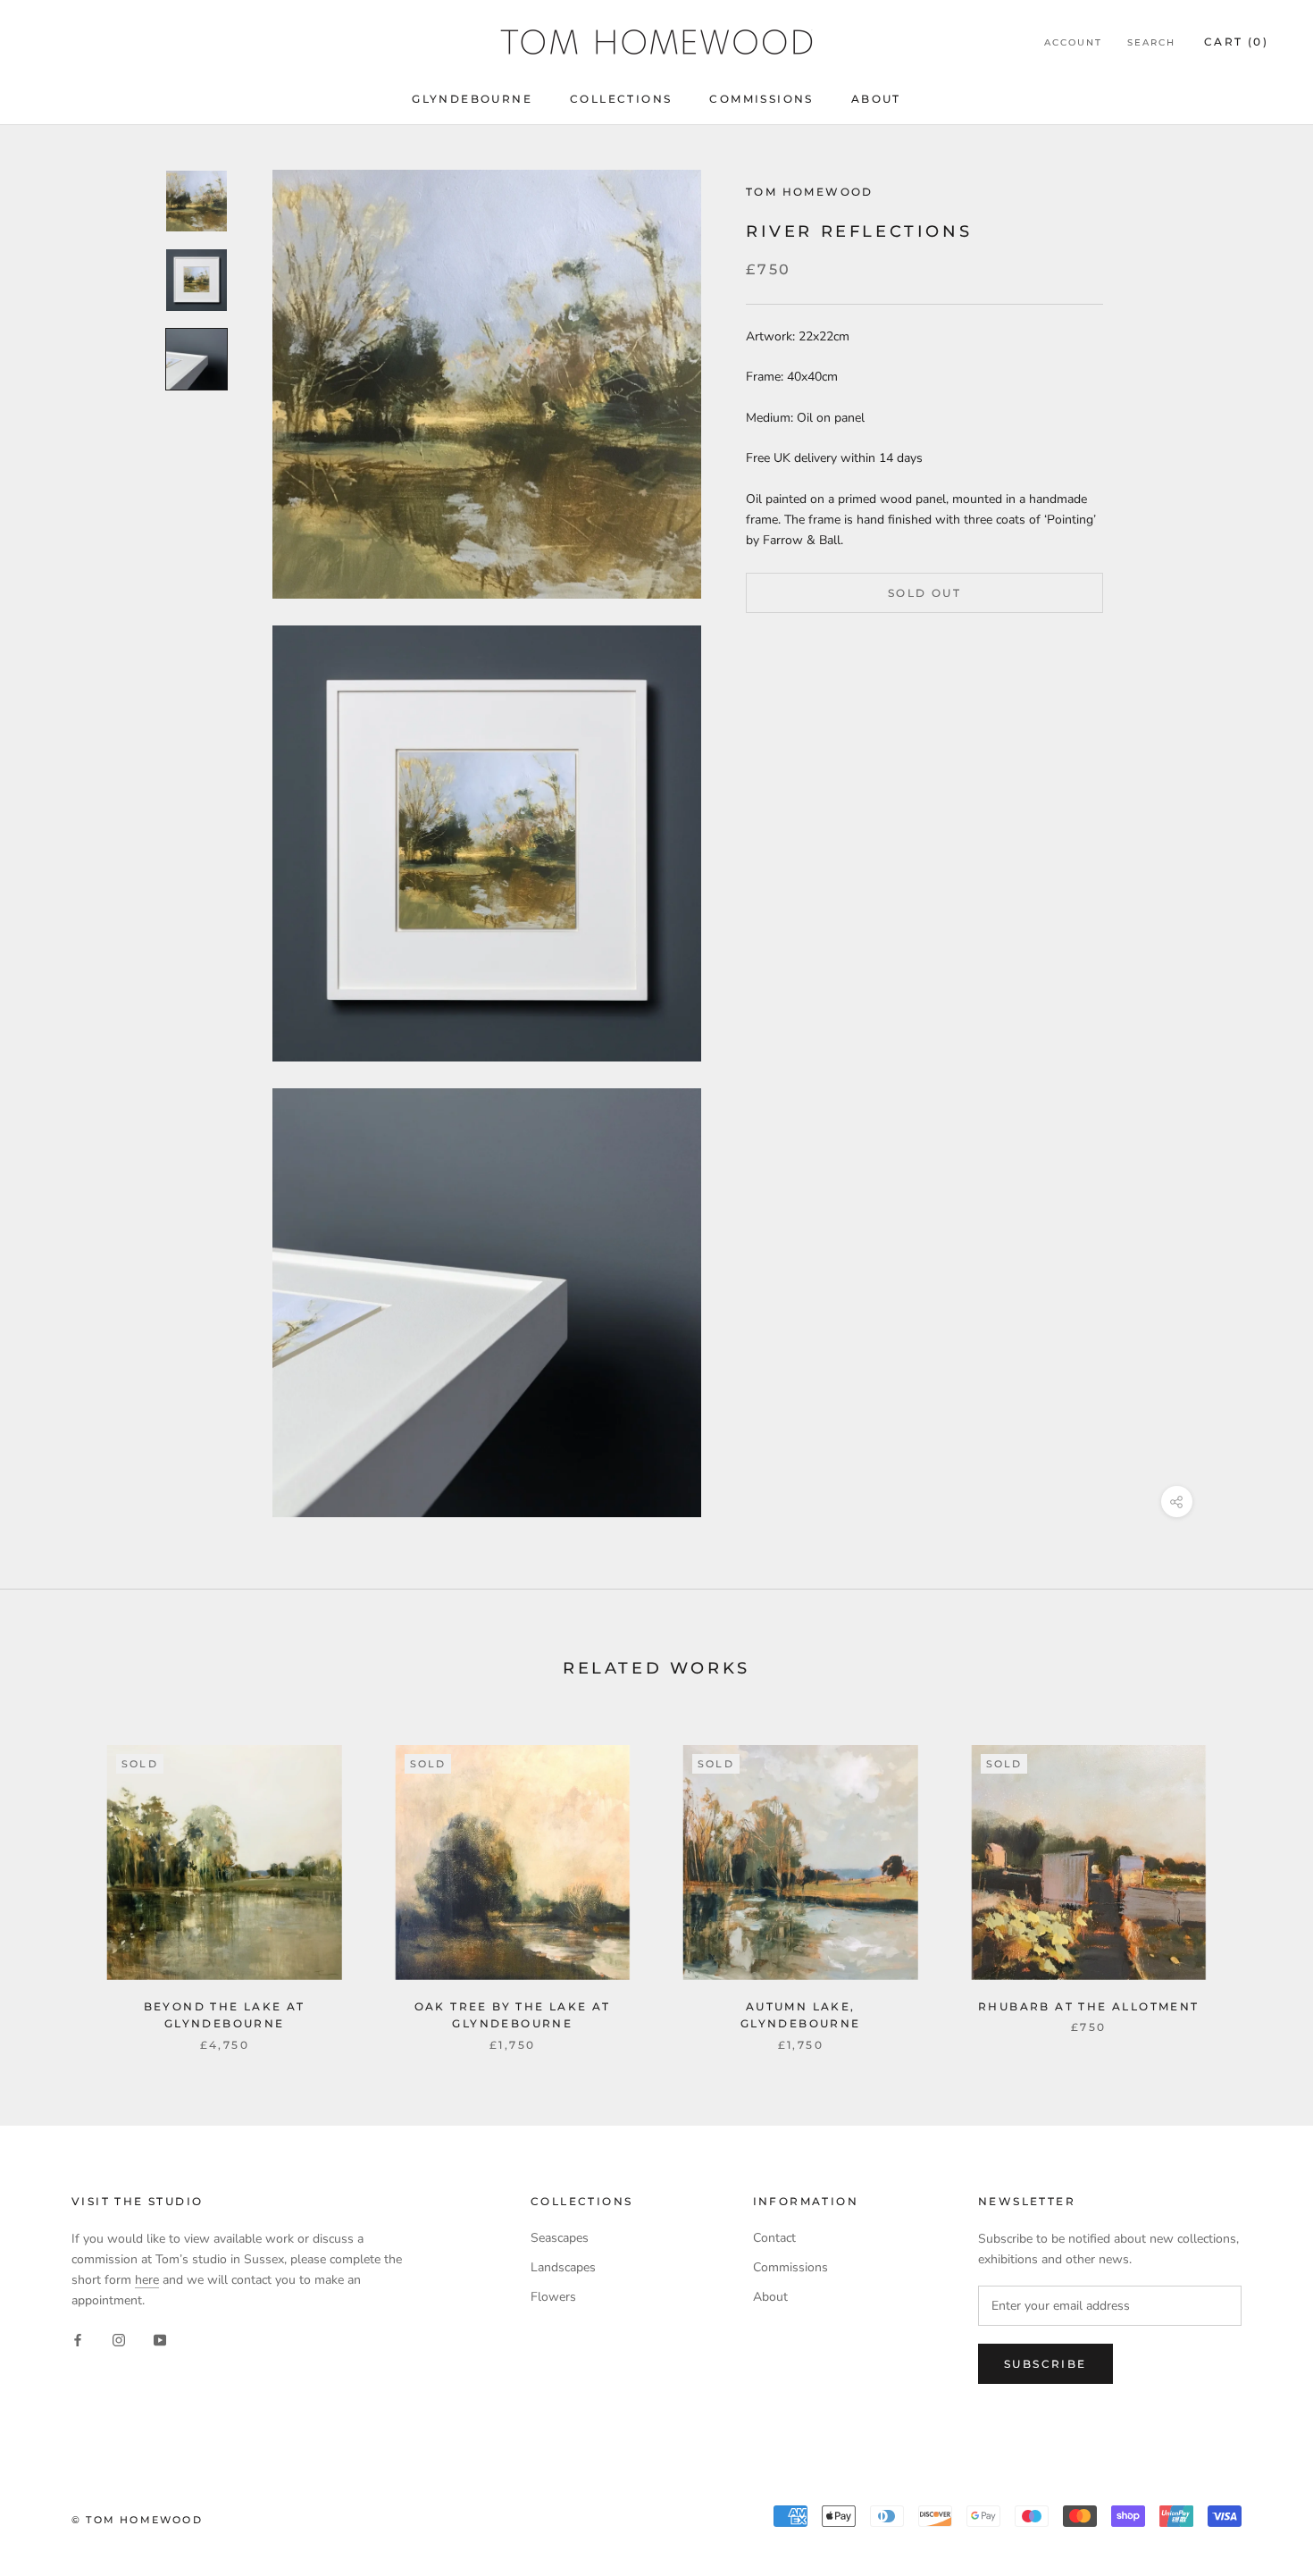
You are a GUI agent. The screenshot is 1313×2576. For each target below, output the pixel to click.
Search (1151, 42)
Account (1073, 42)
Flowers (553, 2297)
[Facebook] (78, 2339)
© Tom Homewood (137, 2520)
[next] (1257, 1880)
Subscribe (1045, 2364)
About (876, 99)
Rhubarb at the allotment (1089, 2006)
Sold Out (924, 593)
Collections (621, 99)
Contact (774, 2238)
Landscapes (563, 2267)
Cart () (1236, 42)
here (147, 2280)
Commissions (761, 99)
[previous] (56, 1880)
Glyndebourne (472, 99)
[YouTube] (160, 2339)
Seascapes (560, 2238)
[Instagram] (119, 2339)
